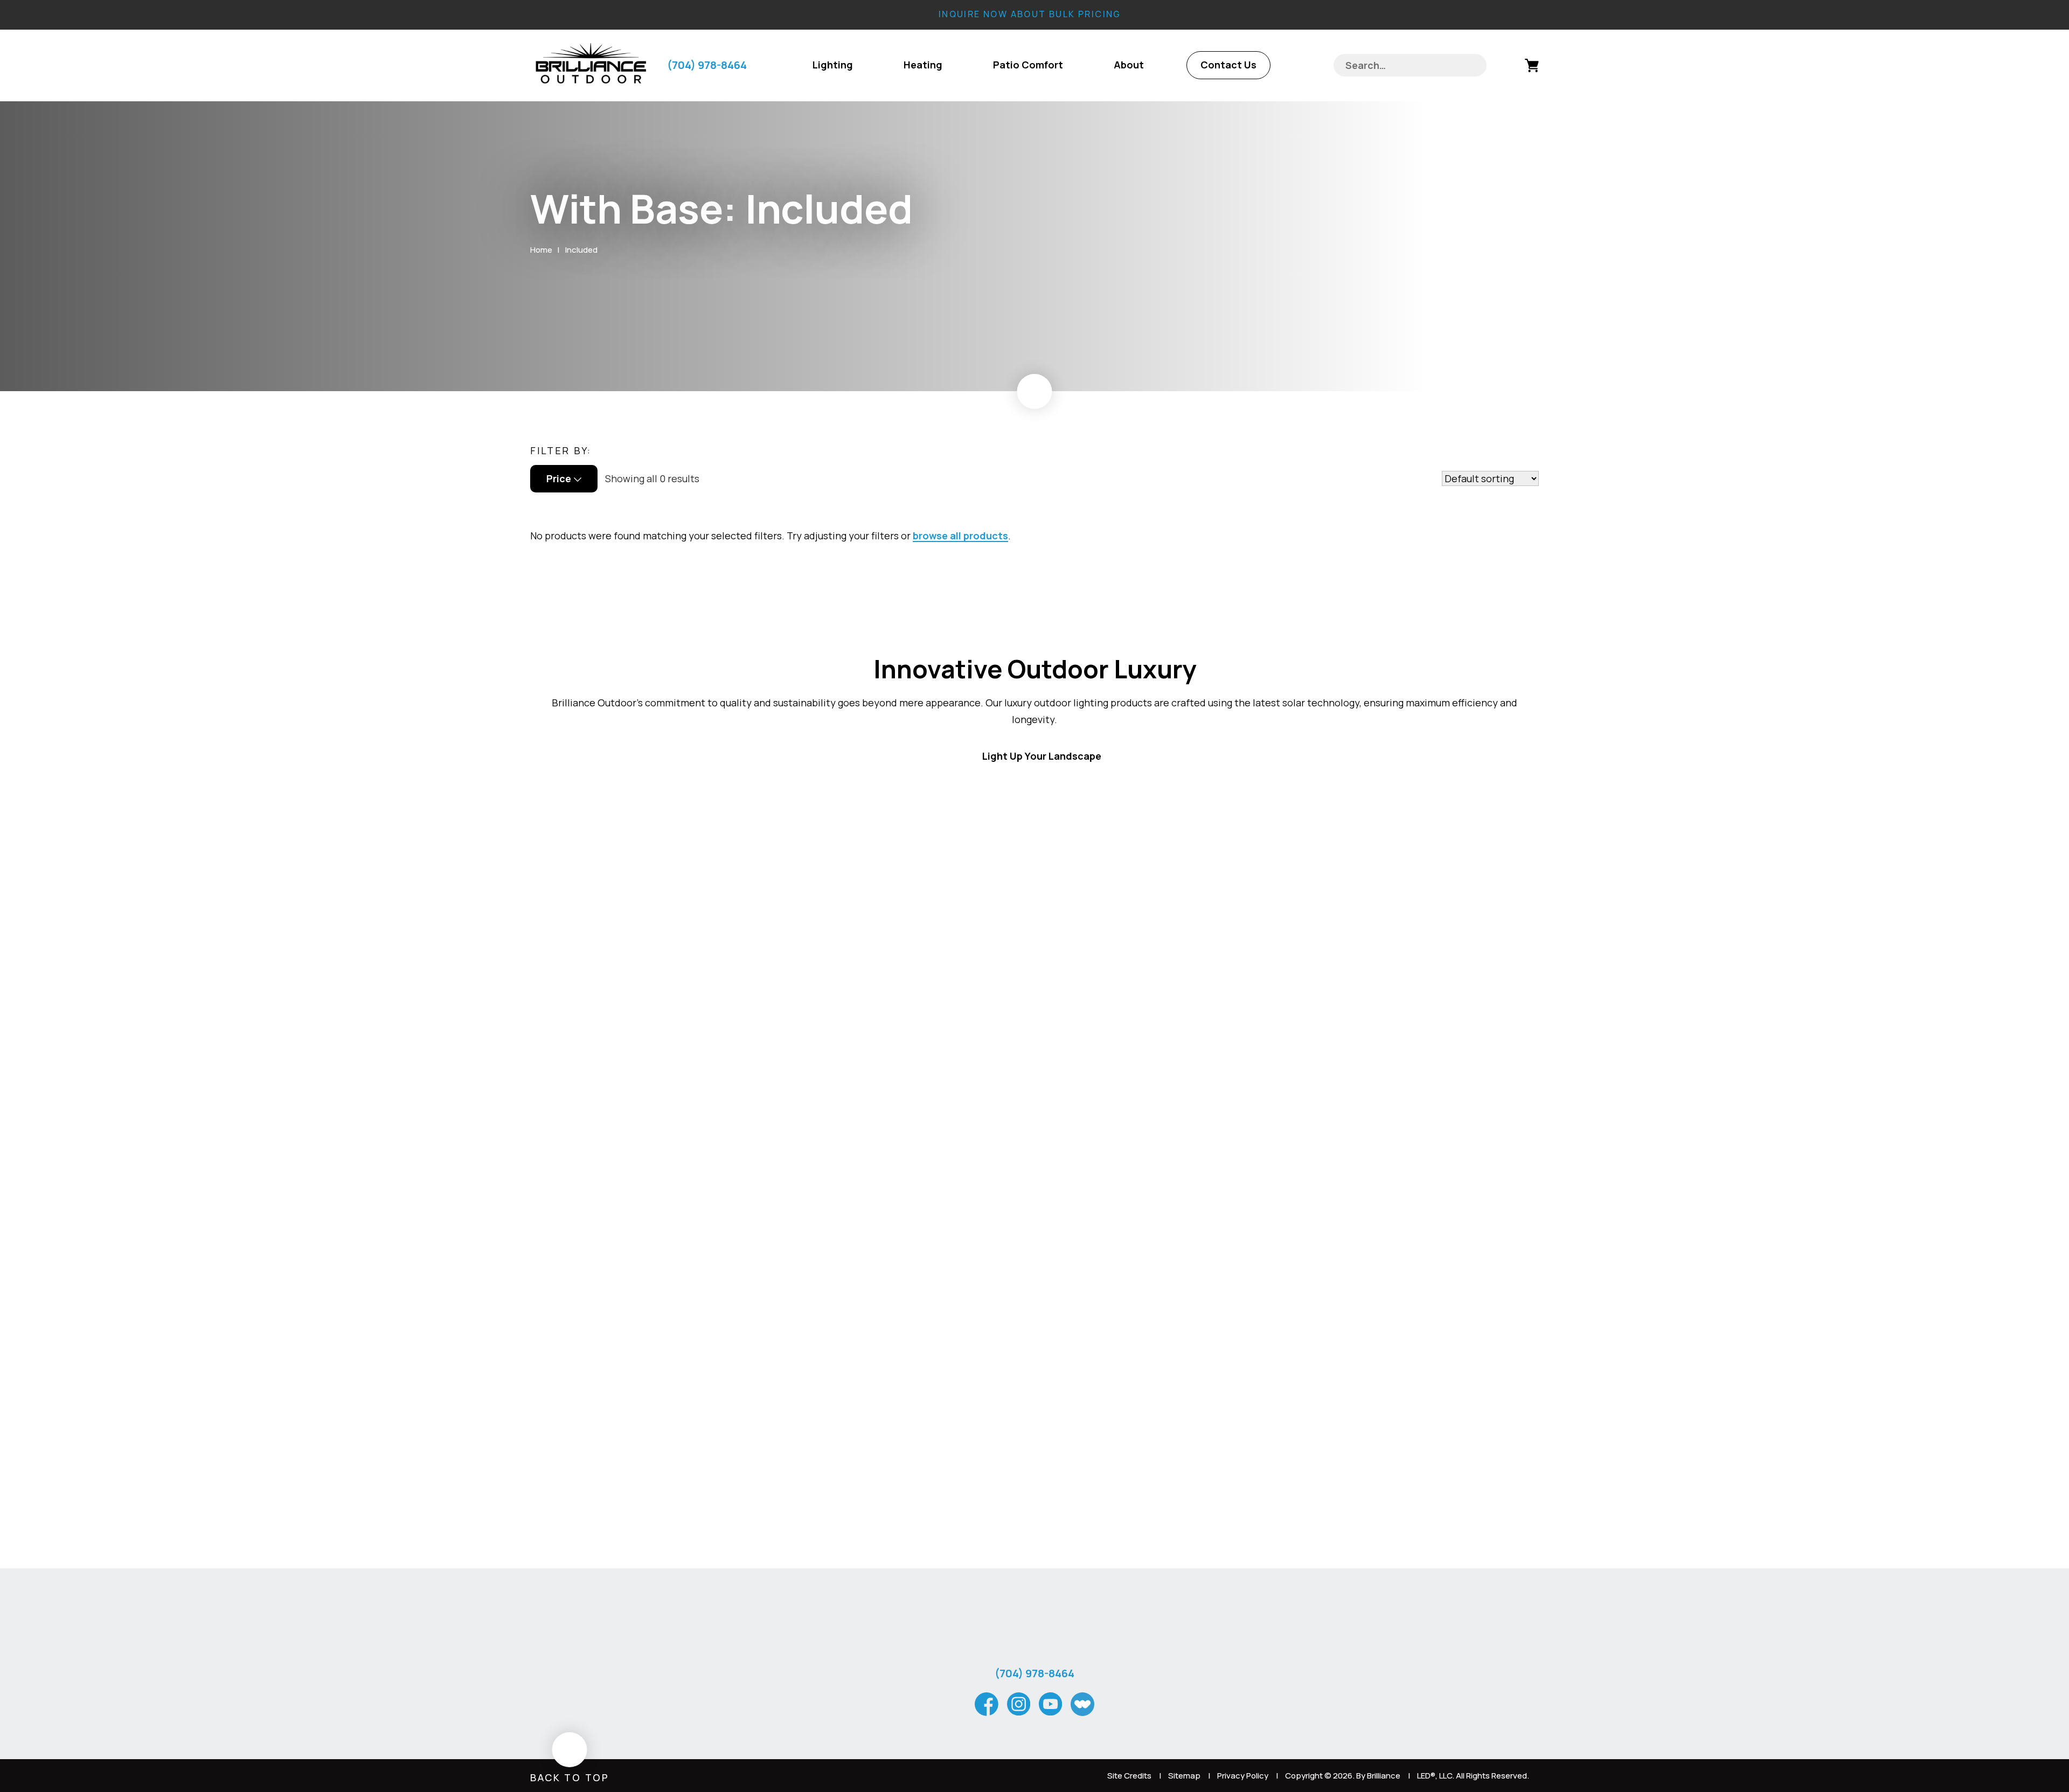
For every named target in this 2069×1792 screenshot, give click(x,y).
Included (581, 250)
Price (559, 478)
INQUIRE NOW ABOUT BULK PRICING (1030, 14)
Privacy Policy (1243, 1776)
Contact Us (1228, 65)
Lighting (833, 65)
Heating (923, 65)
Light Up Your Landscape (1042, 756)
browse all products (960, 536)
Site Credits (1129, 1776)
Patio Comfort (1028, 65)
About (1129, 65)
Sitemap (1184, 1776)
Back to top (570, 1777)
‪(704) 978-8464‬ (707, 65)
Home (541, 250)
